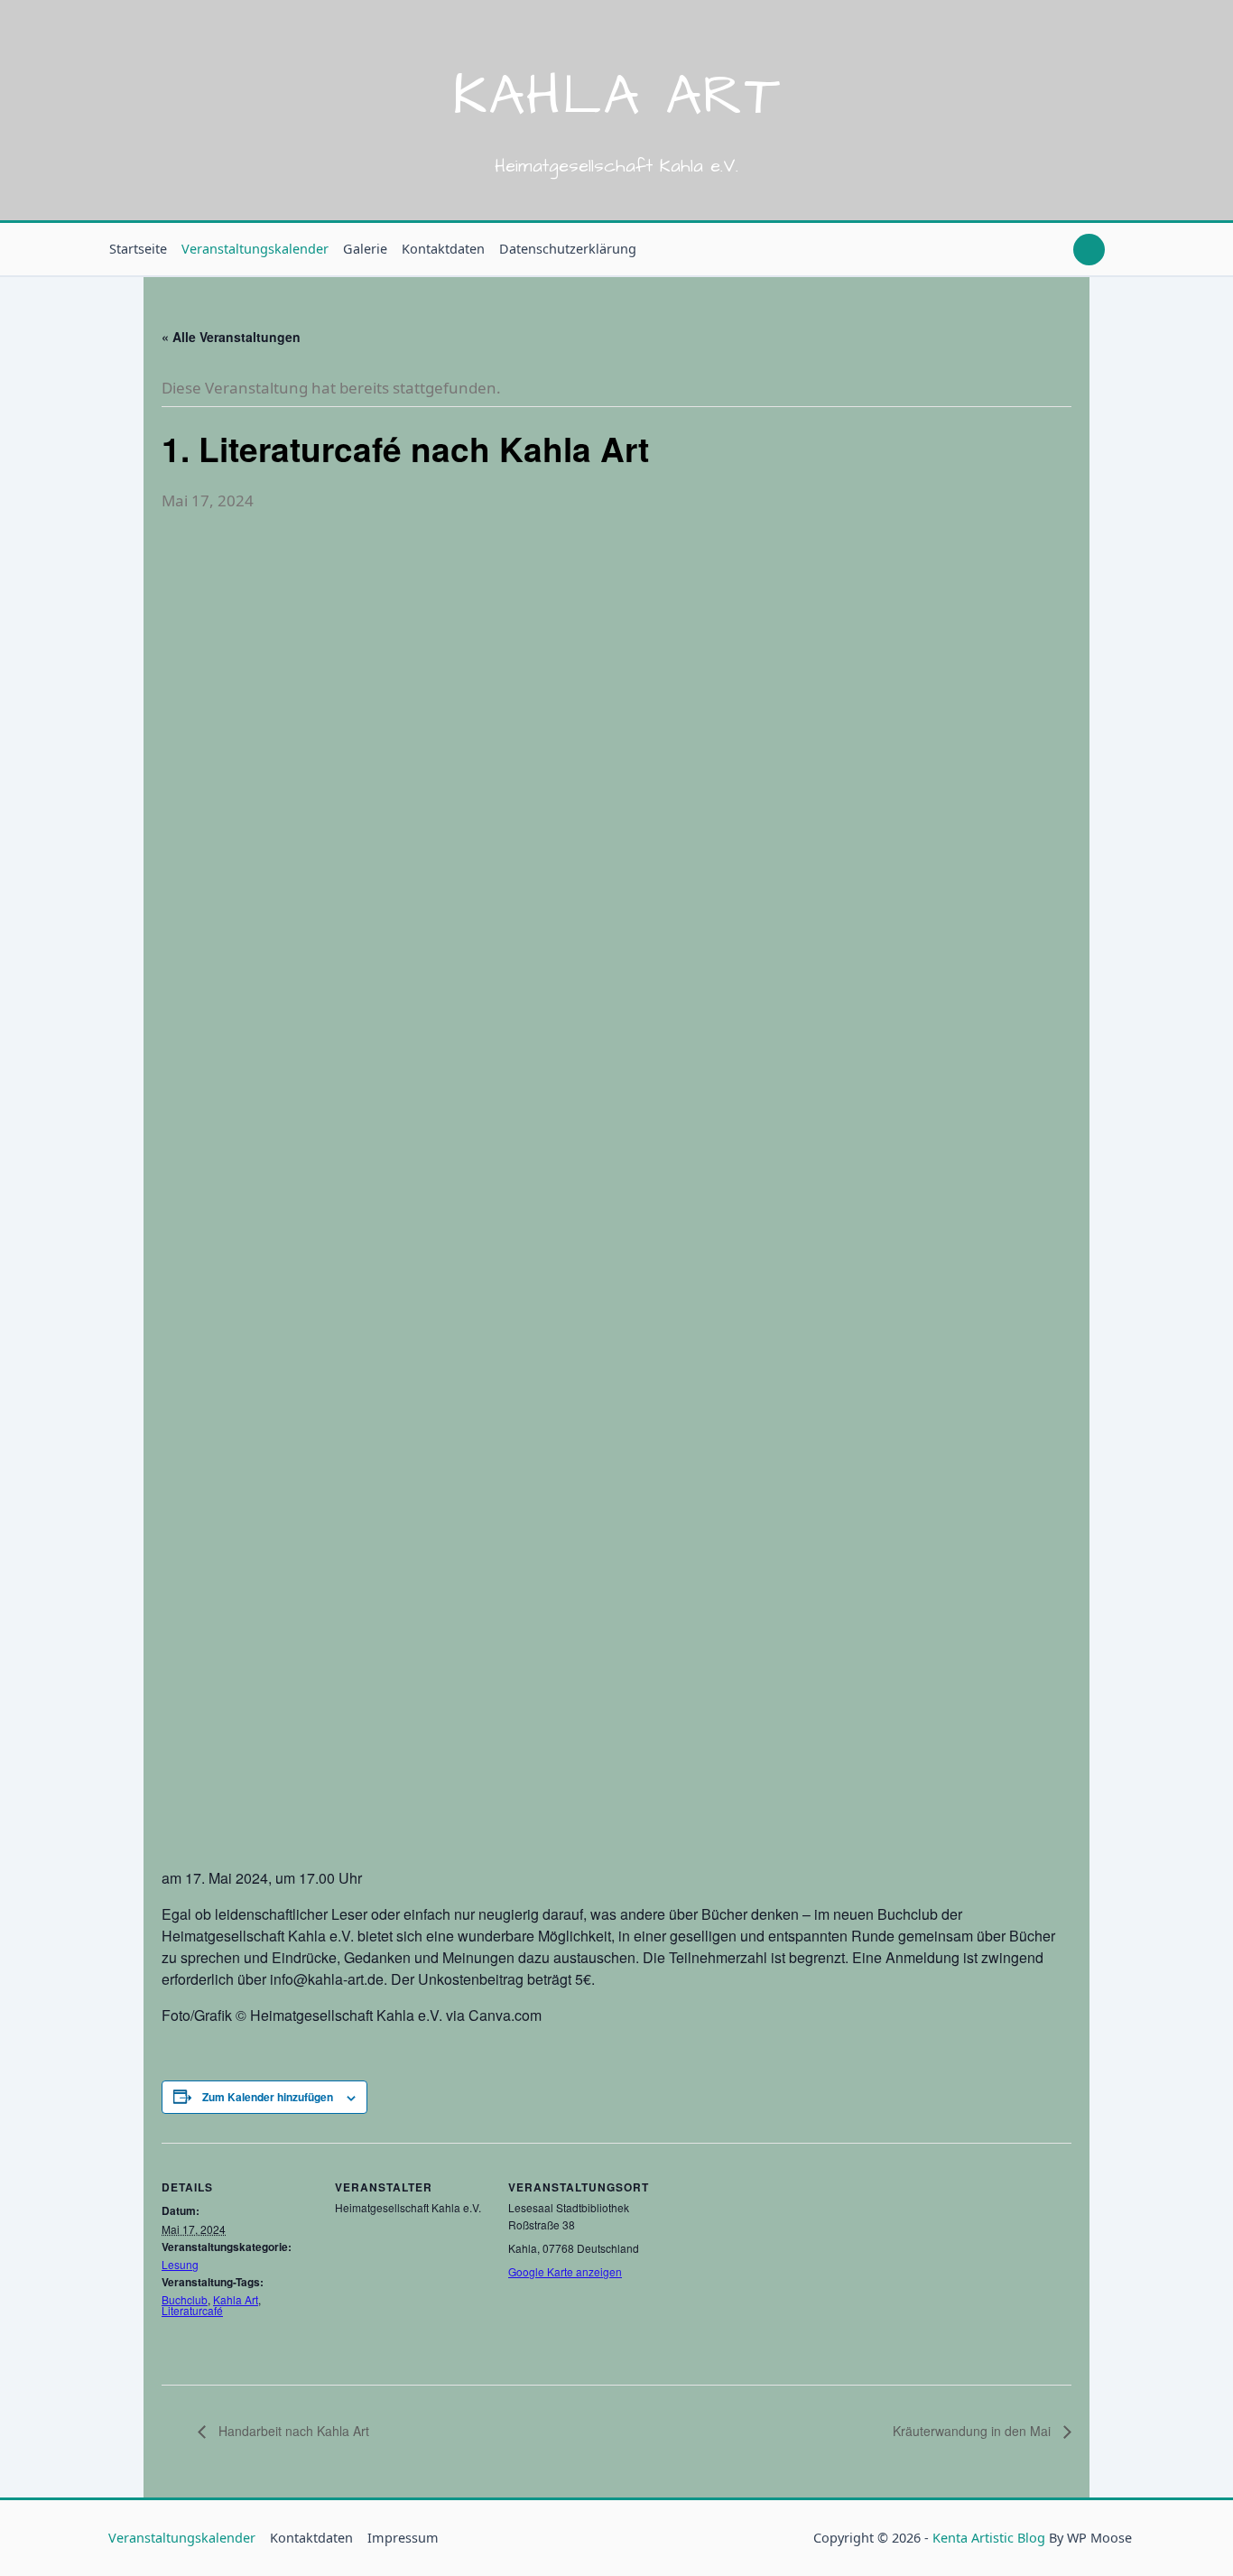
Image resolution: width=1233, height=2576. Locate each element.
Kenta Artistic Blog (989, 2538)
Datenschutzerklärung (568, 249)
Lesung (180, 2264)
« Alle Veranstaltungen (231, 337)
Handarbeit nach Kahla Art (292, 2431)
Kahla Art (617, 97)
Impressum (403, 2538)
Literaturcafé (192, 2310)
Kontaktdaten (443, 249)
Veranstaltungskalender (255, 249)
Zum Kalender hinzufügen (268, 2097)
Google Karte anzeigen (565, 2271)
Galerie (365, 249)
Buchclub (185, 2299)
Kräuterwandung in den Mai (973, 2431)
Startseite (138, 249)
